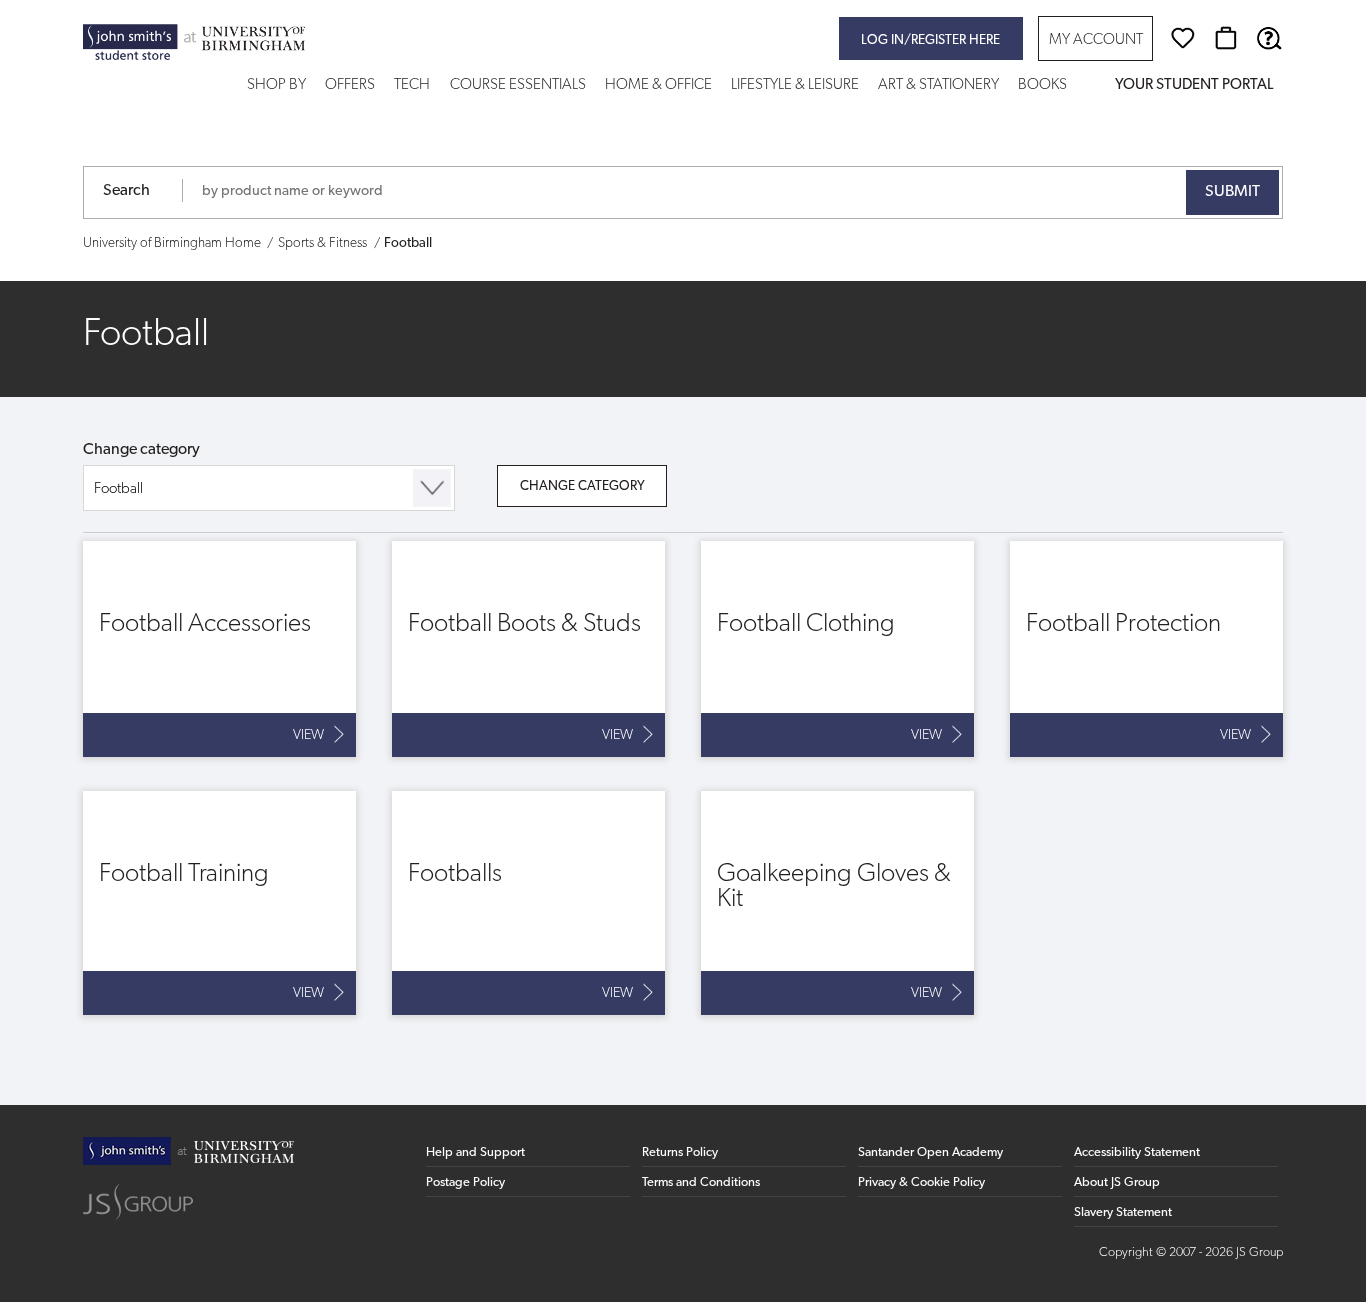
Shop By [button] (276, 85)
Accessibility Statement (1137, 1152)
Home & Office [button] (658, 85)
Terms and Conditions (701, 1182)
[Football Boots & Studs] (528, 649)
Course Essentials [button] (518, 85)
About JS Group (1117, 1182)
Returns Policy (680, 1152)
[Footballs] (528, 903)
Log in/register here (930, 40)
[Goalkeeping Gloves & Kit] (837, 903)
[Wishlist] (1183, 38)
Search (126, 191)
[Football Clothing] (837, 649)
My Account (1096, 40)
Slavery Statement (1123, 1212)
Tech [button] (412, 85)
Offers (350, 85)
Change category (141, 450)
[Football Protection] (1146, 649)
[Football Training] (219, 903)
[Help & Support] (1269, 38)
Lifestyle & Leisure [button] (795, 85)
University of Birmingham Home (172, 243)
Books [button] (1042, 85)
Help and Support (475, 1152)
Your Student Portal (1194, 85)
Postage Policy (465, 1182)
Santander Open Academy (930, 1152)
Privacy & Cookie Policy (921, 1182)
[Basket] (1226, 38)
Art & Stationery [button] (938, 85)
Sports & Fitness (322, 243)
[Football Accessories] (219, 649)
